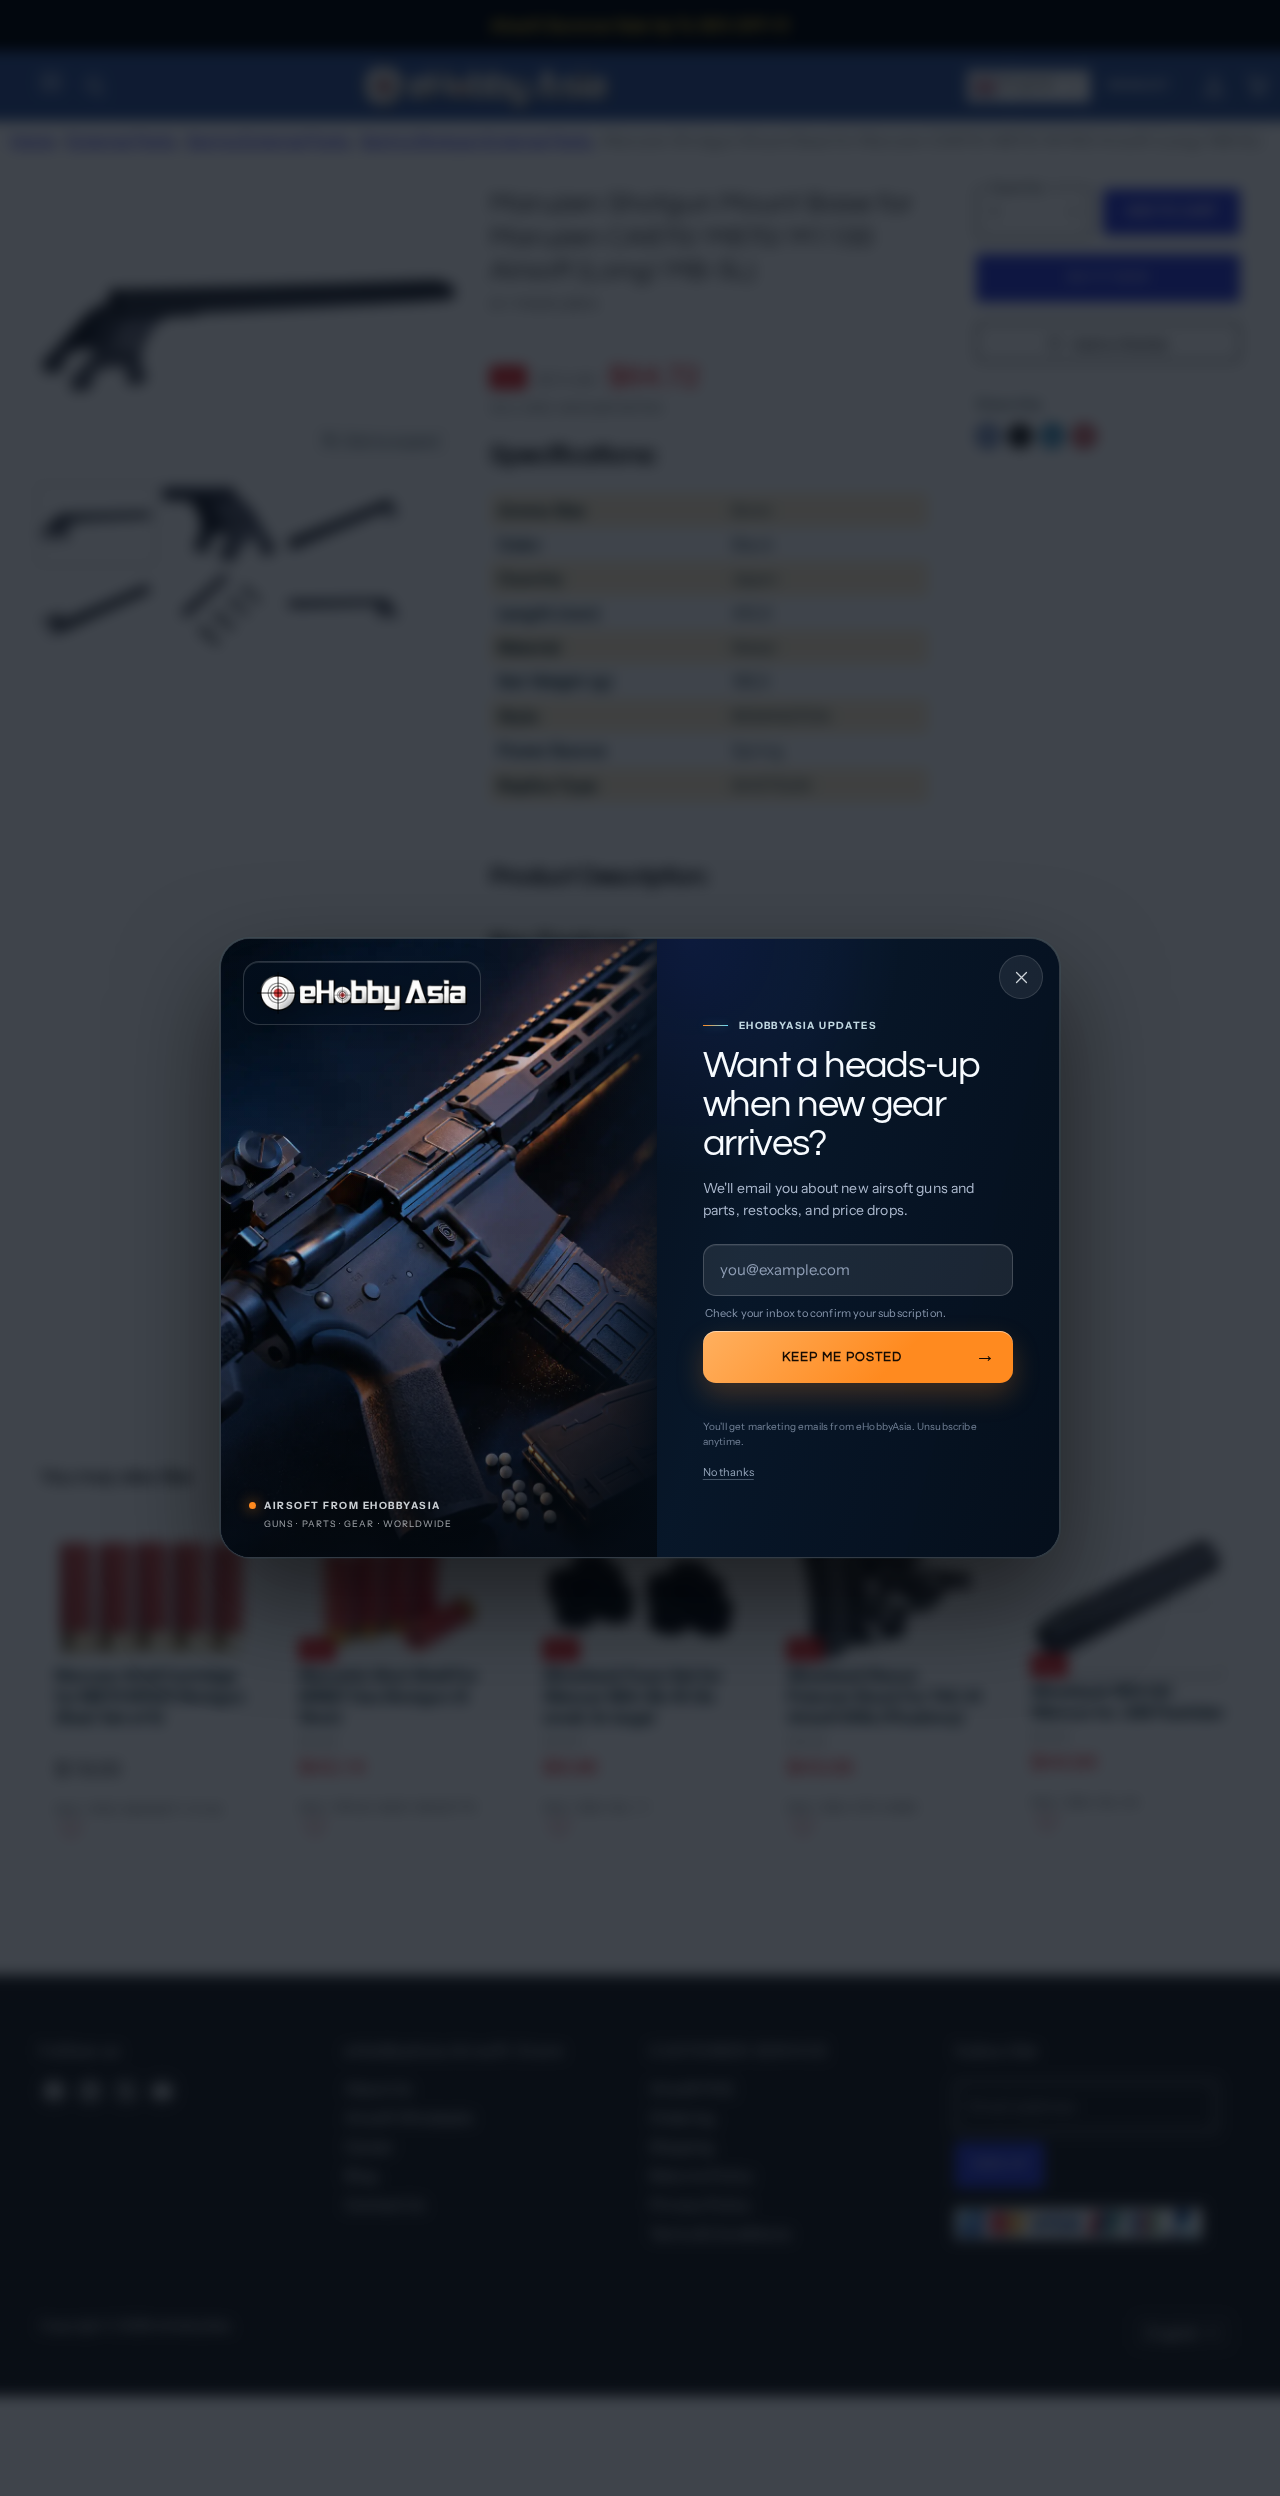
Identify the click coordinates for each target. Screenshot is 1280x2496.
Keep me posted (842, 1357)
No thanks (728, 1472)
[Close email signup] (1021, 977)
